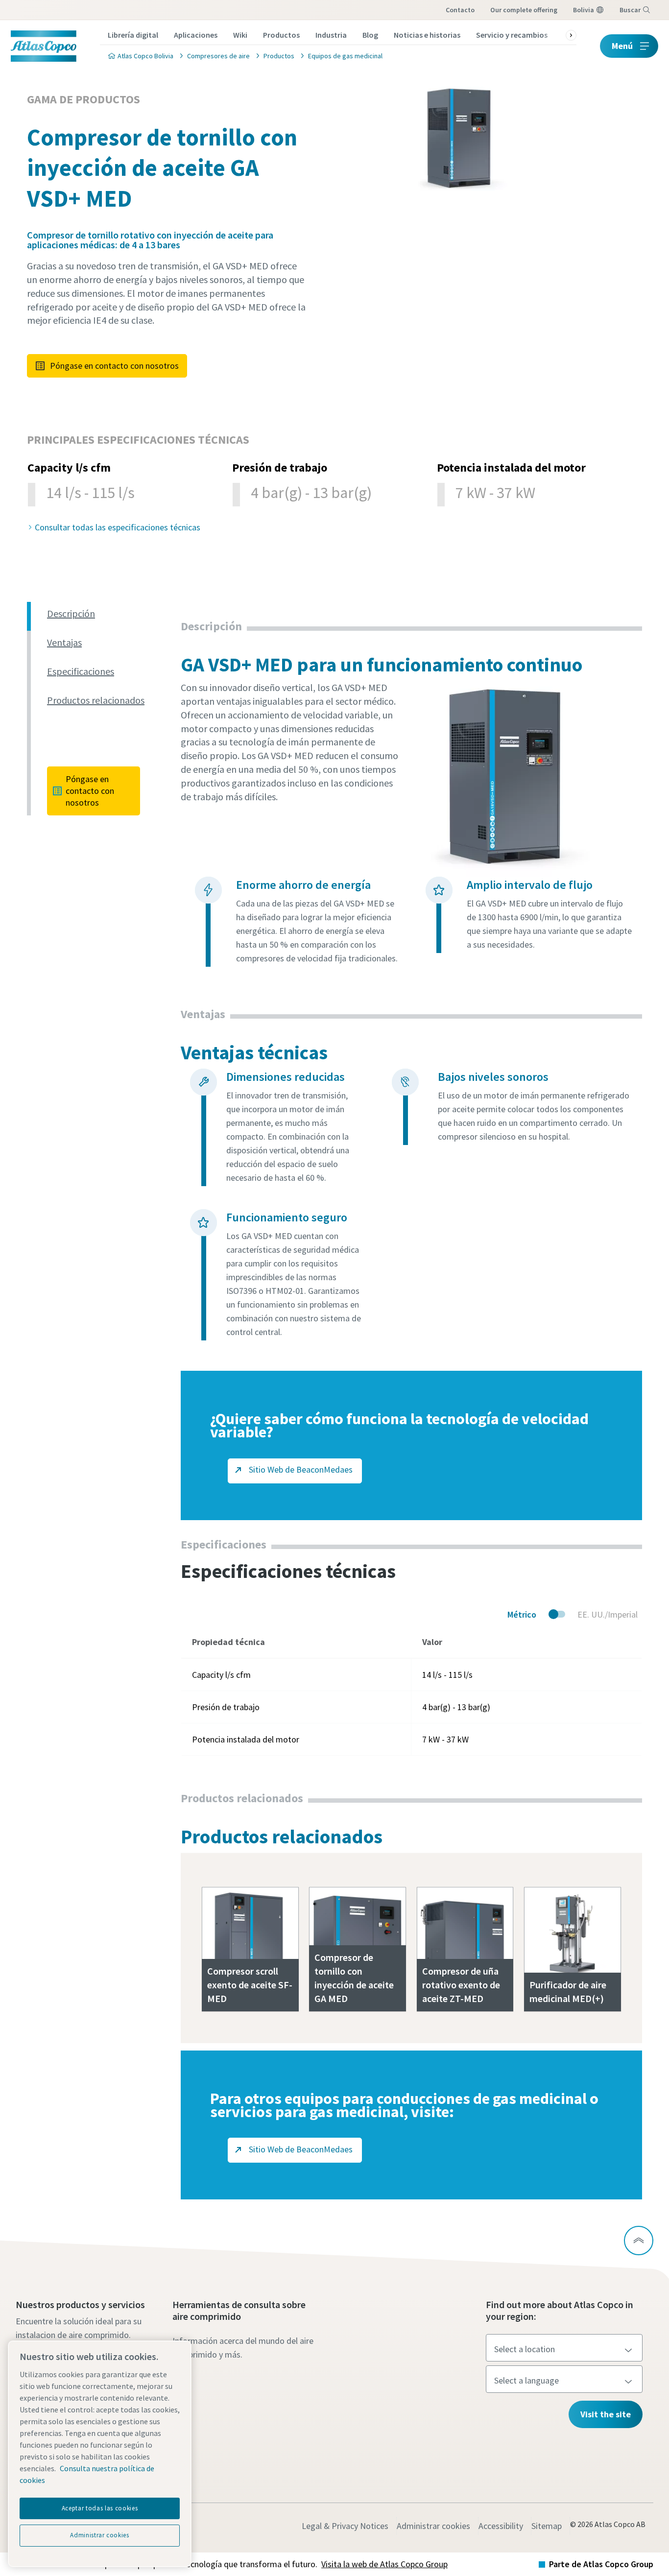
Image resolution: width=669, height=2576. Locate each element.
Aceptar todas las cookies (100, 2508)
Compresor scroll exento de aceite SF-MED (250, 1985)
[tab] (110, 614)
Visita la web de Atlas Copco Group (384, 2564)
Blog (370, 35)
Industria (331, 35)
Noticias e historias (427, 35)
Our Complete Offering (524, 10)
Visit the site (606, 2414)
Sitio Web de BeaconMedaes (300, 1469)
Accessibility (501, 2526)
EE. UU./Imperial (608, 1614)
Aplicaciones (196, 35)
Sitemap (547, 2526)
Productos (281, 35)
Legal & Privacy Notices (345, 2526)
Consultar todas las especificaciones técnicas (118, 527)
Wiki (240, 35)
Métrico (522, 1614)
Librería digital (133, 35)
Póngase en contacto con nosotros (114, 366)
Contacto (460, 10)
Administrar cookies (433, 2526)
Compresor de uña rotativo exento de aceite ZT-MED (461, 1985)
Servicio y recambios (512, 35)
